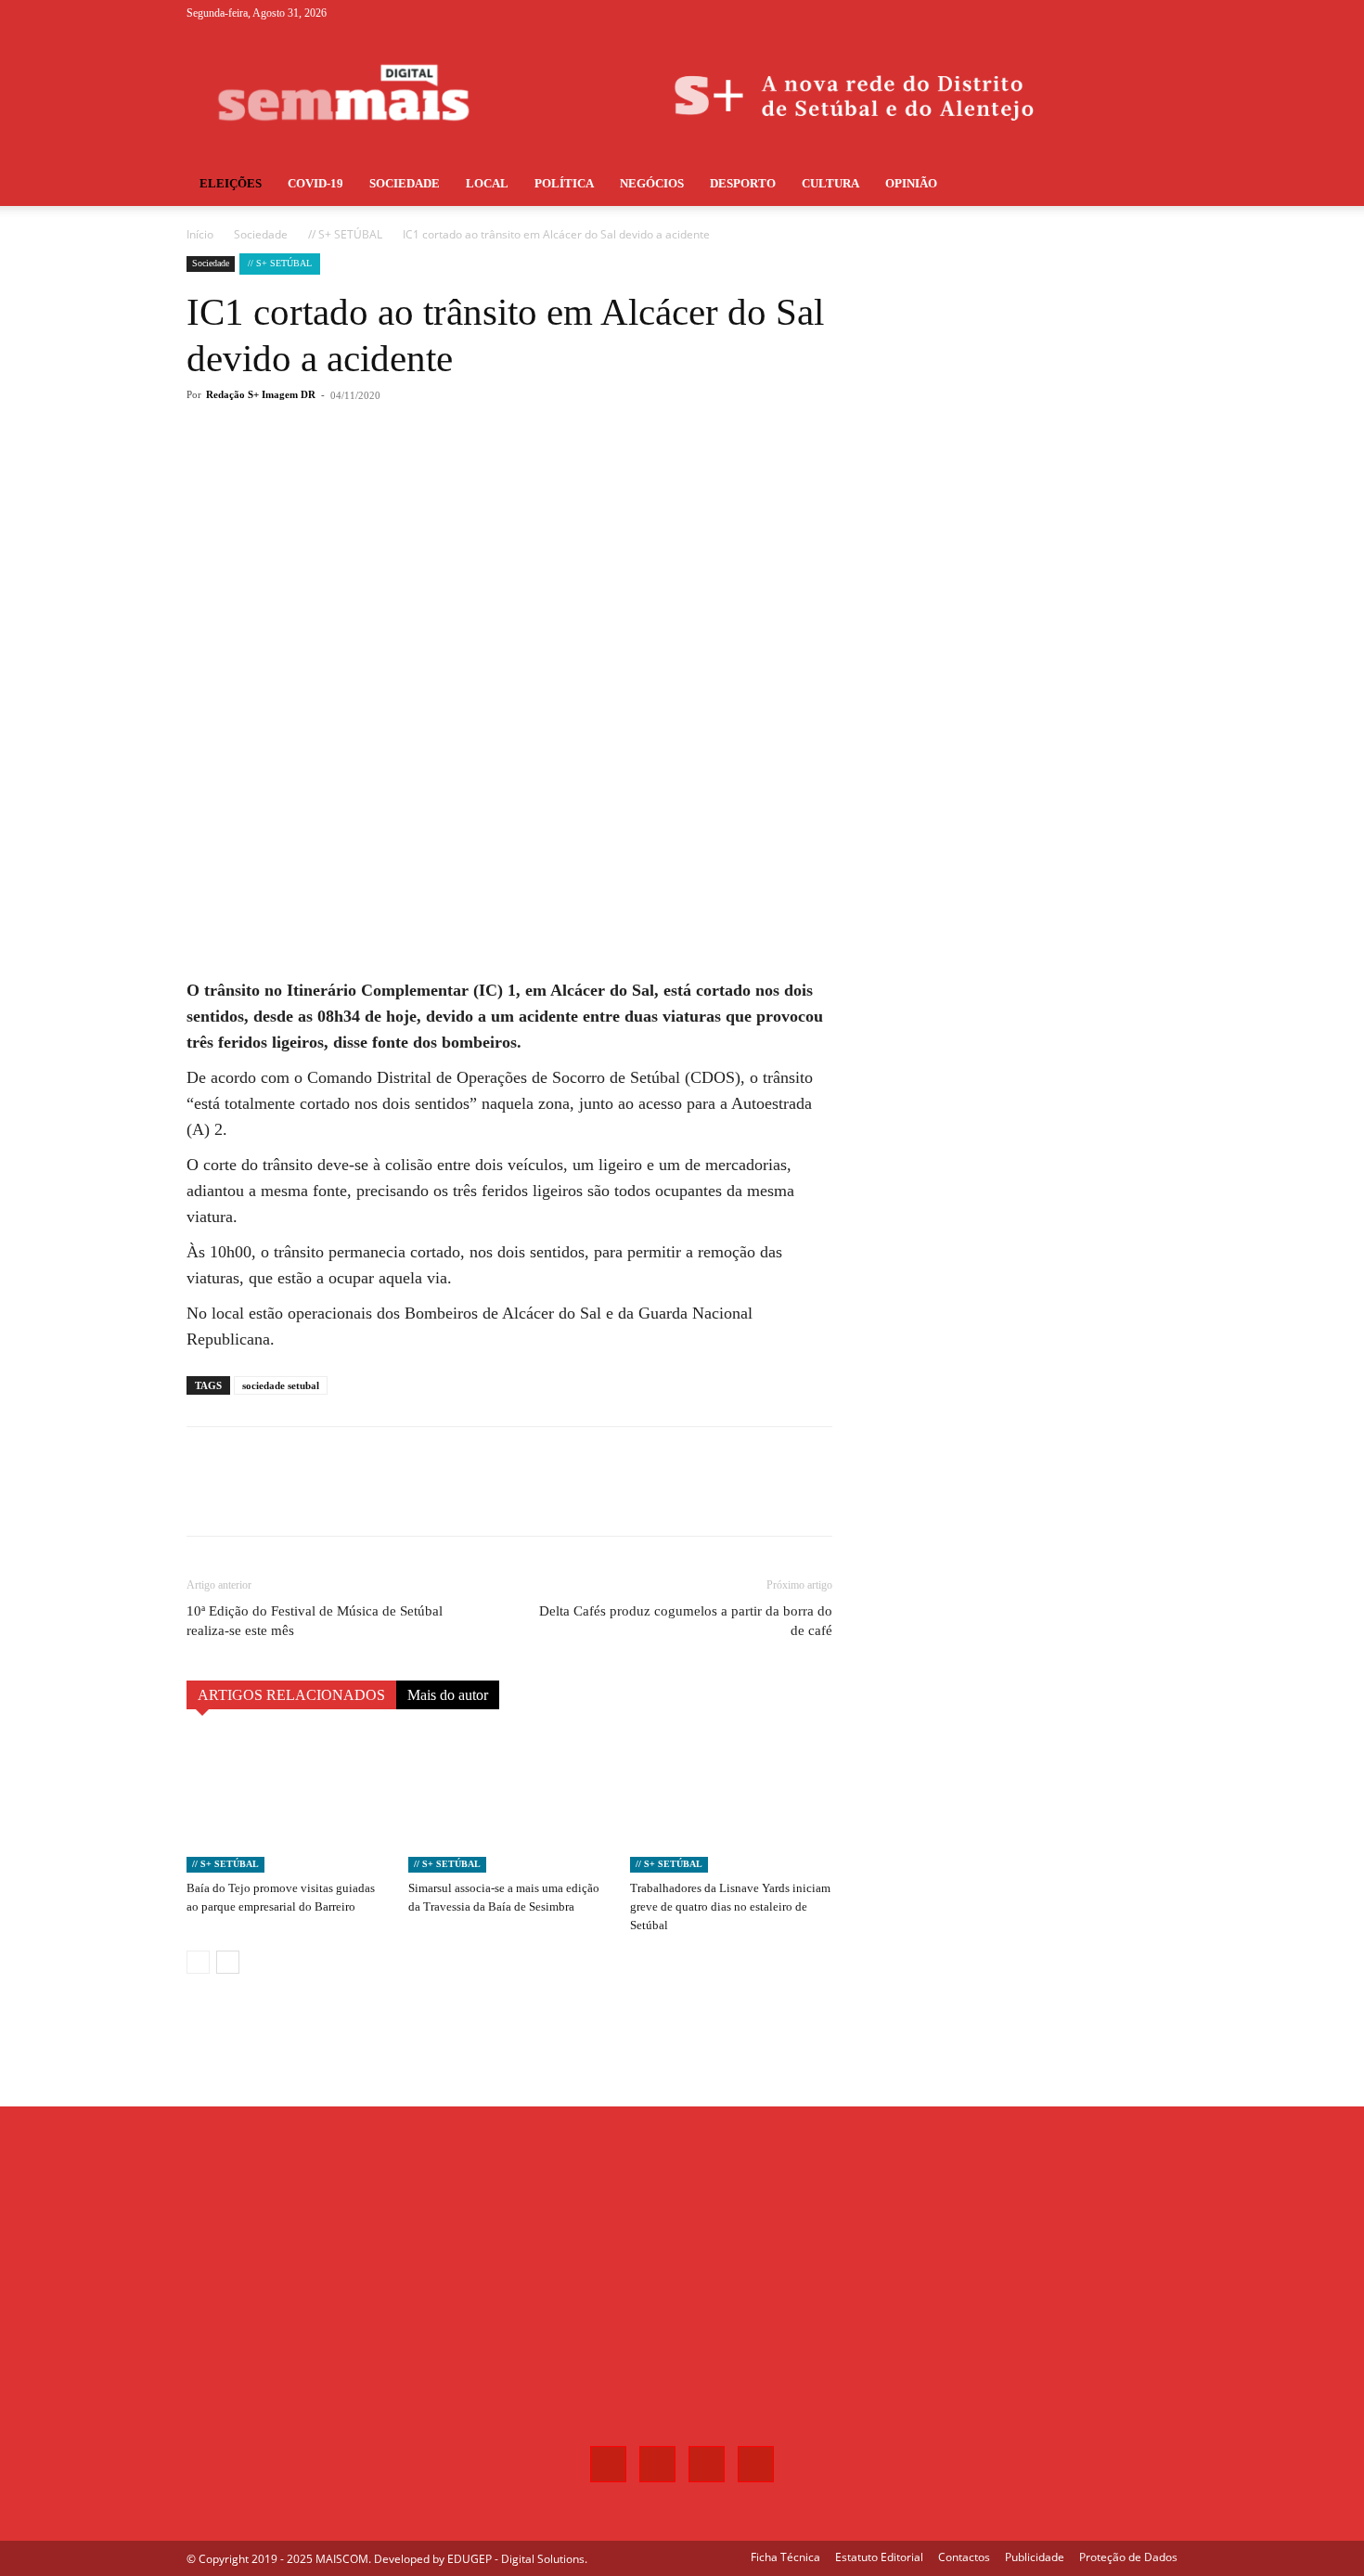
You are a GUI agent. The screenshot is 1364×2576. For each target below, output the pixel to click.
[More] (494, 470)
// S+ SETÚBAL (345, 234)
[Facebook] (1072, 13)
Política (564, 183)
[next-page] (228, 1962)
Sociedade (405, 183)
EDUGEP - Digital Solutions (516, 2559)
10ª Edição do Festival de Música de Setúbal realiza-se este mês (315, 1621)
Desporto (743, 183)
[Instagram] (1102, 13)
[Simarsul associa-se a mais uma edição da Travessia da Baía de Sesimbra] (509, 1803)
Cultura (830, 183)
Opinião (911, 183)
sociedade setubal (281, 1385)
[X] (1133, 13)
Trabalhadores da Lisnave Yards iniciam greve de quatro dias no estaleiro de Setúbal (730, 1906)
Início (200, 234)
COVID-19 (315, 183)
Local (487, 183)
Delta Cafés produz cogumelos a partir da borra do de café (686, 1621)
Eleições (231, 183)
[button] (1155, 185)
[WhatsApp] (450, 470)
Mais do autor (448, 1695)
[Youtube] (1164, 13)
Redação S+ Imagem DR (261, 394)
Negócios (652, 183)
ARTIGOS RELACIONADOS (291, 1695)
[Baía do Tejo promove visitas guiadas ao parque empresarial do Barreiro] (288, 1803)
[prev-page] (198, 1962)
